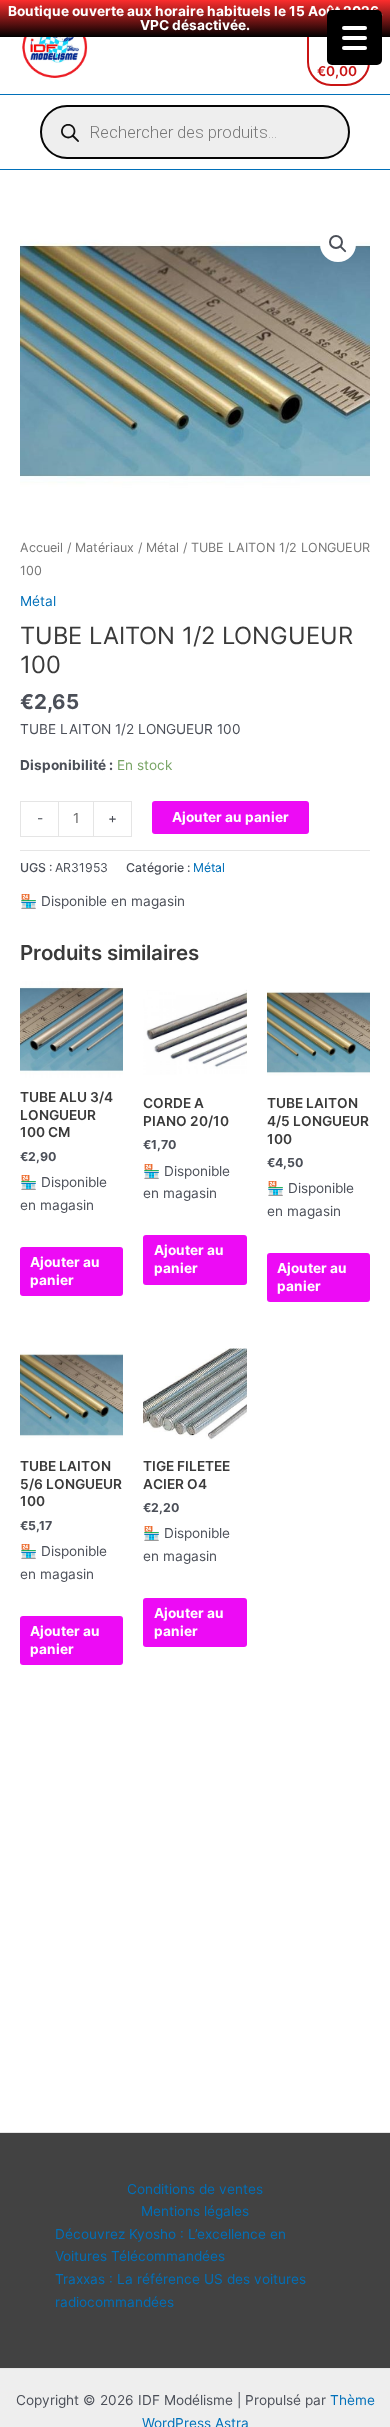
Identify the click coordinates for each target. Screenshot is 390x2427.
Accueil (41, 547)
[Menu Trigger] (354, 37)
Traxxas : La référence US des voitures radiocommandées (180, 2290)
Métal (162, 547)
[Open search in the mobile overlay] (195, 132)
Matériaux (104, 547)
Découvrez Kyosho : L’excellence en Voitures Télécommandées (170, 2245)
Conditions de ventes (195, 2189)
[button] (338, 244)
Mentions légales (195, 2211)
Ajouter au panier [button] (65, 1271)
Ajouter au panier (230, 817)
